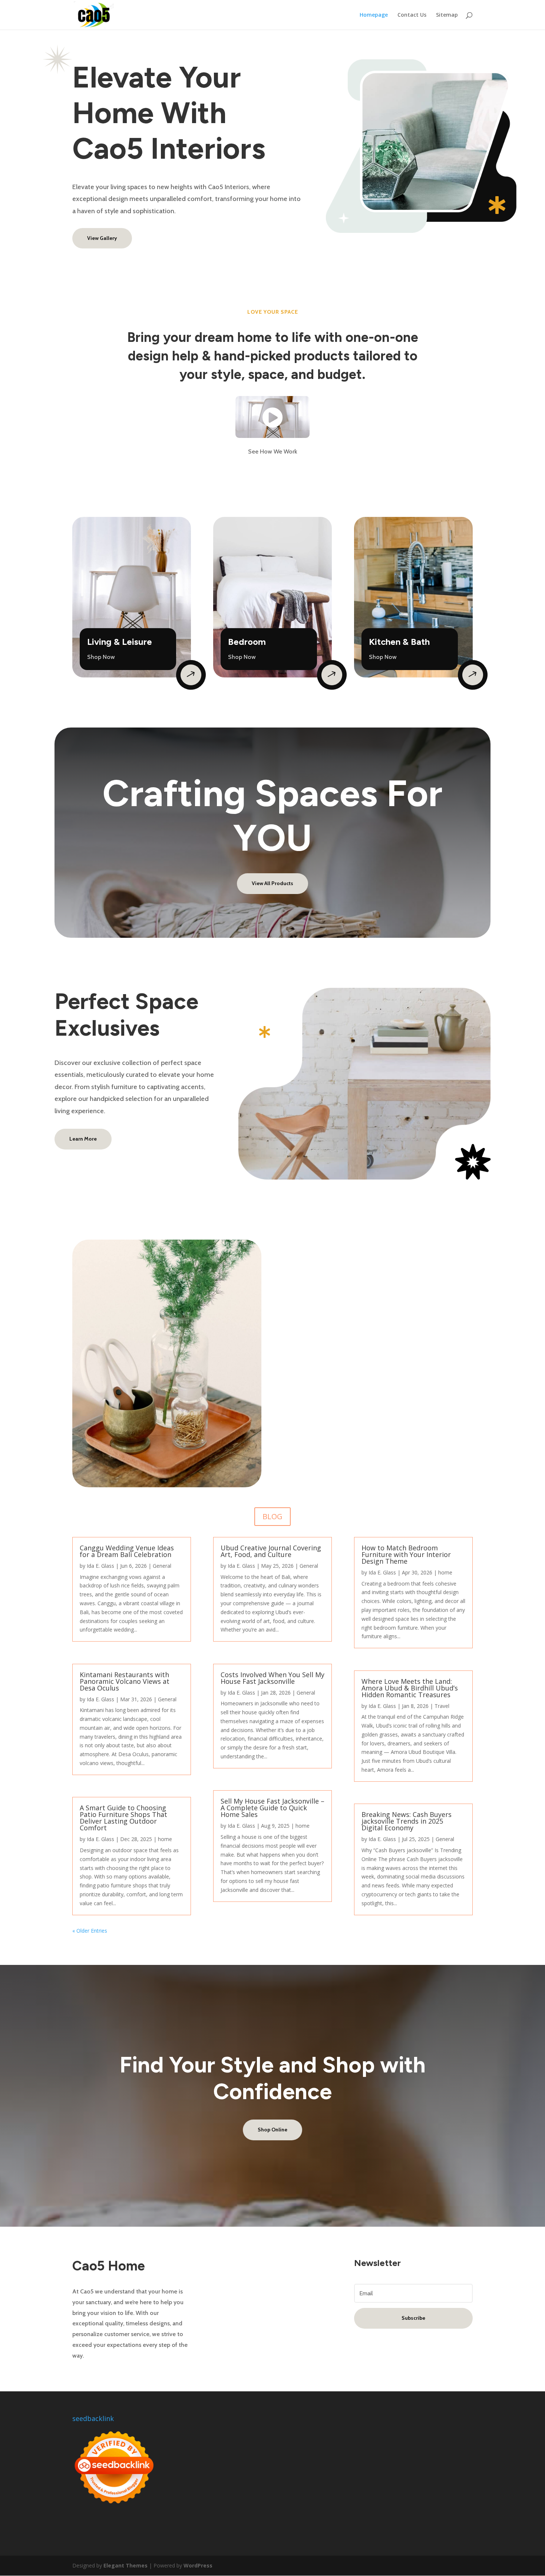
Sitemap (447, 15)
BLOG (272, 1516)
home (165, 1839)
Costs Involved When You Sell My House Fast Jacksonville (272, 1678)
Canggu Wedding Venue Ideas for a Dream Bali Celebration (127, 1551)
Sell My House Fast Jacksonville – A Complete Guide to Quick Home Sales (272, 1808)
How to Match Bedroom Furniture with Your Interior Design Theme (406, 1554)
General (162, 1566)
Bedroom (247, 642)
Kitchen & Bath (399, 642)
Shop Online (272, 2130)
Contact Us (412, 15)
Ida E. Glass (100, 1566)
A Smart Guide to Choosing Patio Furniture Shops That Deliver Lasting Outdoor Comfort (123, 1818)
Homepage (374, 15)
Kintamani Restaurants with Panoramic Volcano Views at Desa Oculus (125, 1681)
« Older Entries (90, 1931)
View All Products (272, 883)
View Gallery (102, 238)
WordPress (198, 2565)
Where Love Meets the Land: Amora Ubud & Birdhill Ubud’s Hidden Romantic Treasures (410, 1688)
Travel (442, 1706)
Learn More (83, 1139)
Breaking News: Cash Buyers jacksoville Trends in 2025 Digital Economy (407, 1821)
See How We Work (273, 451)
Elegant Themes (125, 2565)
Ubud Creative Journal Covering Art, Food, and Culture (271, 1551)
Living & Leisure (120, 642)
